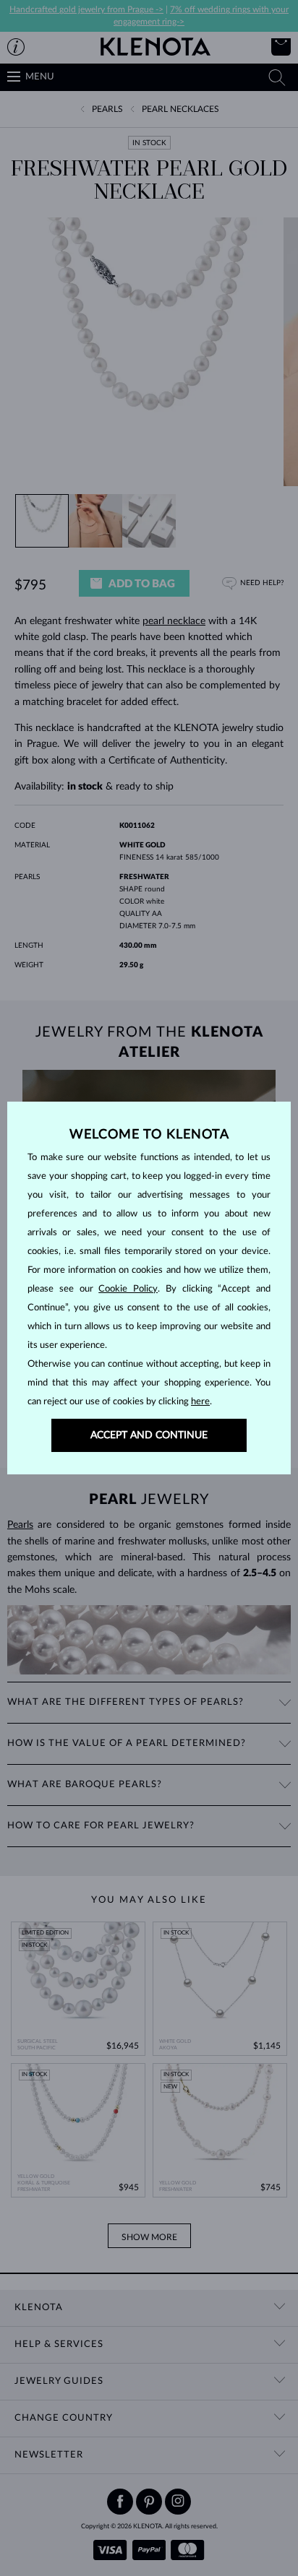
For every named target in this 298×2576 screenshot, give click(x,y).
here (200, 1402)
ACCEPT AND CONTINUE (149, 1435)
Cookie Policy (128, 1289)
